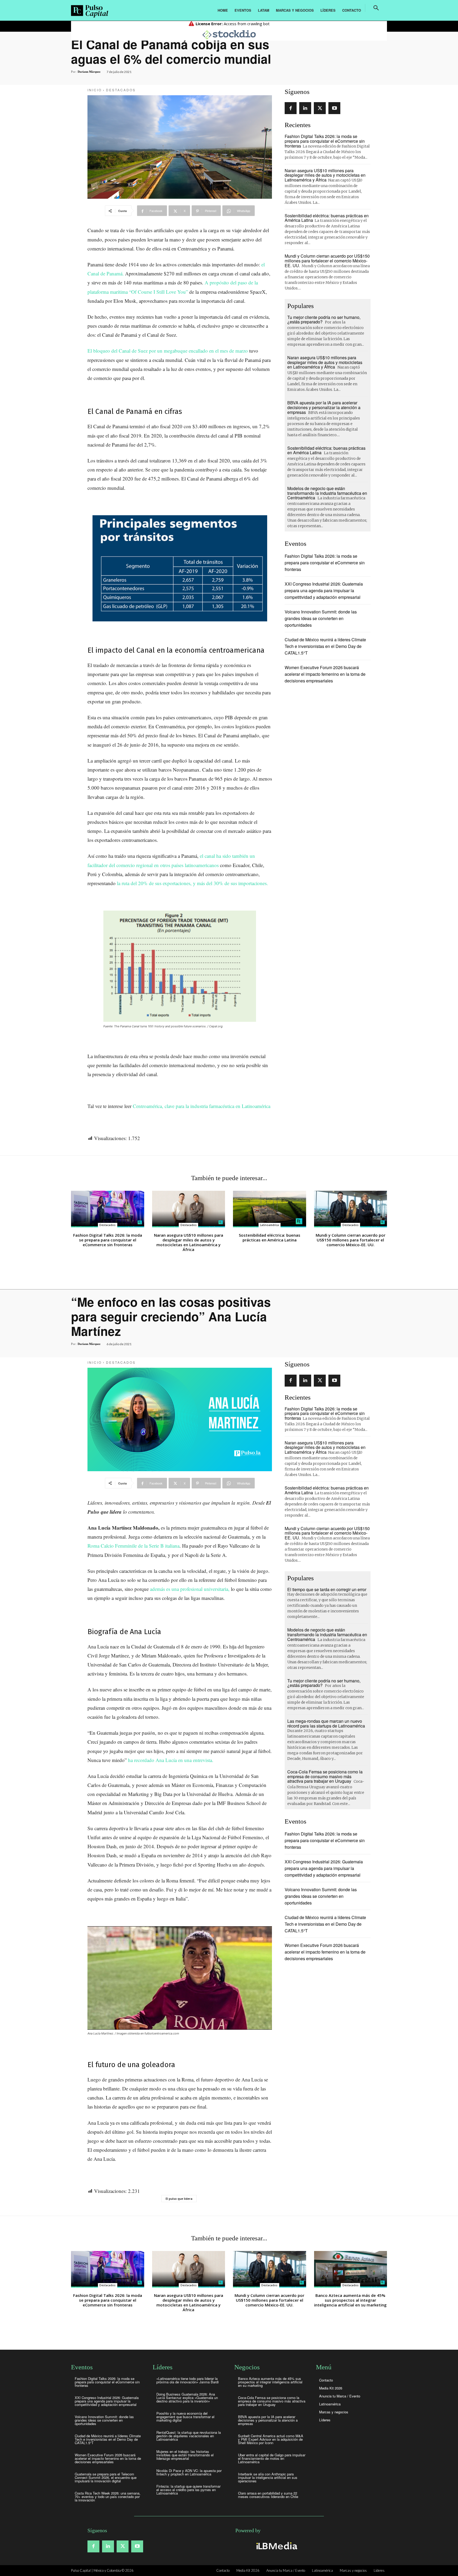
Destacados (121, 90)
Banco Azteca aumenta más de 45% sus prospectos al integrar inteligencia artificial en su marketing (270, 2382)
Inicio (95, 90)
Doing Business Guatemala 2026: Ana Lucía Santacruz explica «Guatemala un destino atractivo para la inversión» (187, 2398)
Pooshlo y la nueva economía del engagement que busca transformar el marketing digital (185, 2417)
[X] (320, 108)
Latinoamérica (269, 1225)
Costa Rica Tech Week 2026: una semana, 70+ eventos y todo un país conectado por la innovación (108, 2497)
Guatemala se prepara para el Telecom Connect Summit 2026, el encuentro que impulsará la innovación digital (106, 2477)
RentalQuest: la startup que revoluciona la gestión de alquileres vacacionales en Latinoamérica (189, 2436)
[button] (376, 8)
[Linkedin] (305, 108)
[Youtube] (334, 108)
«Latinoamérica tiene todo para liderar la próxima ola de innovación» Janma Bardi (188, 2380)
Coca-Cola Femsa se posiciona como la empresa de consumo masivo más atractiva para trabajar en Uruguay (272, 2401)
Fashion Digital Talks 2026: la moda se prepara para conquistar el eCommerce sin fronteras (325, 141)
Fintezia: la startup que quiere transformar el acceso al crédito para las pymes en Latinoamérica (188, 2490)
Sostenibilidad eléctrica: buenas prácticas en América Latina (326, 450)
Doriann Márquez (89, 72)
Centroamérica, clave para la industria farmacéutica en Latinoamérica (202, 1106)
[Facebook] (291, 108)
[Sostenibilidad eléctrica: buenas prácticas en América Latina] (270, 1209)
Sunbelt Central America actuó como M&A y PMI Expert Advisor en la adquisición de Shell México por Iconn (271, 2439)
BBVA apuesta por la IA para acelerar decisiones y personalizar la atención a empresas (324, 407)
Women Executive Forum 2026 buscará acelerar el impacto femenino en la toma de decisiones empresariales (325, 674)
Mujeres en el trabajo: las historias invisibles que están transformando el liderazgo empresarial (185, 2455)
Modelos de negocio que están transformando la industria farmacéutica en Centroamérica (327, 493)
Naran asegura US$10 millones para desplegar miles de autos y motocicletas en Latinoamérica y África (325, 175)
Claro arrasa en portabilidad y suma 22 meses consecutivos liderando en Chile (268, 2495)
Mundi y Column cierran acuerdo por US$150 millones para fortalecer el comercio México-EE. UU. (327, 261)
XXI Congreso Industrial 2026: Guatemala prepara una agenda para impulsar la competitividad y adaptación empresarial (324, 590)
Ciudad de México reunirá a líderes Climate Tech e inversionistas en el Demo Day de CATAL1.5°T (325, 646)
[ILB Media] (276, 2546)
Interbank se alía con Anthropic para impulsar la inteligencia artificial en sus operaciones (268, 2477)
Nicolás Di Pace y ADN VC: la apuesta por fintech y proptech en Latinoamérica (189, 2472)
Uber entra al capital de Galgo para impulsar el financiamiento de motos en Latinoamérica (272, 2458)
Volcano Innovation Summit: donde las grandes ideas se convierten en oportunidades (321, 618)
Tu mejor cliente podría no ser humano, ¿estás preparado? (324, 320)
